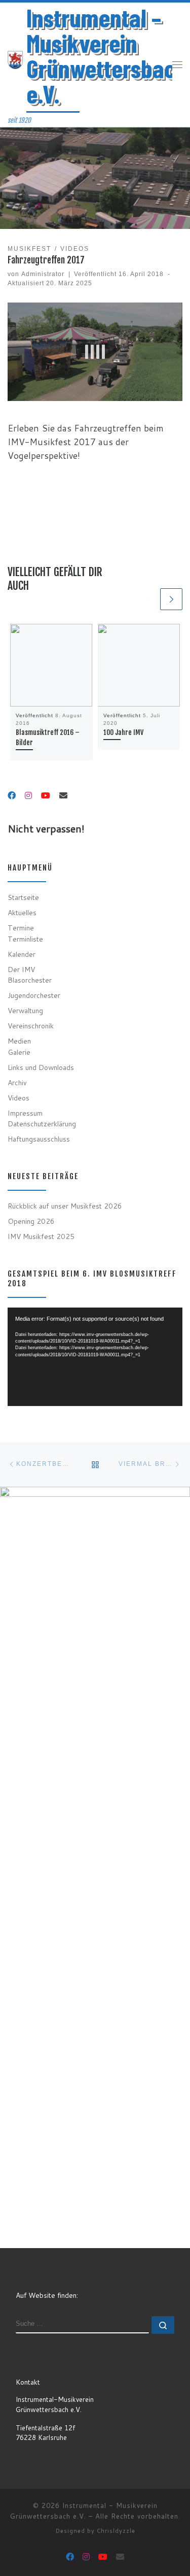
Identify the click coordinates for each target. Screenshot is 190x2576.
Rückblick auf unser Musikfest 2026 (65, 1206)
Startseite (23, 897)
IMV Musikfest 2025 (41, 1236)
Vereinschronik (31, 1026)
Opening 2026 (31, 1221)
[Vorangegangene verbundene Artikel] (147, 599)
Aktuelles (22, 912)
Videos (18, 1098)
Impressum (25, 1113)
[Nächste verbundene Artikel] (171, 599)
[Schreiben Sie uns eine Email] (63, 796)
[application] (95, 1357)
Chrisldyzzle (116, 2531)
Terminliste (25, 939)
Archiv (17, 1082)
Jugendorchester (34, 995)
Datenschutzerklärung (42, 1124)
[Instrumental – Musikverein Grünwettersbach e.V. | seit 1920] (15, 59)
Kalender (22, 954)
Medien (19, 1041)
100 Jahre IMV (123, 732)
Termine (21, 928)
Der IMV (21, 969)
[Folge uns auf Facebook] (12, 796)
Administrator (43, 274)
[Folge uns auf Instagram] (28, 796)
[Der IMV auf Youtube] (46, 796)
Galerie (19, 1052)
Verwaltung (25, 1010)
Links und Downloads (41, 1067)
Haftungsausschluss (39, 1139)
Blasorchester (30, 980)
